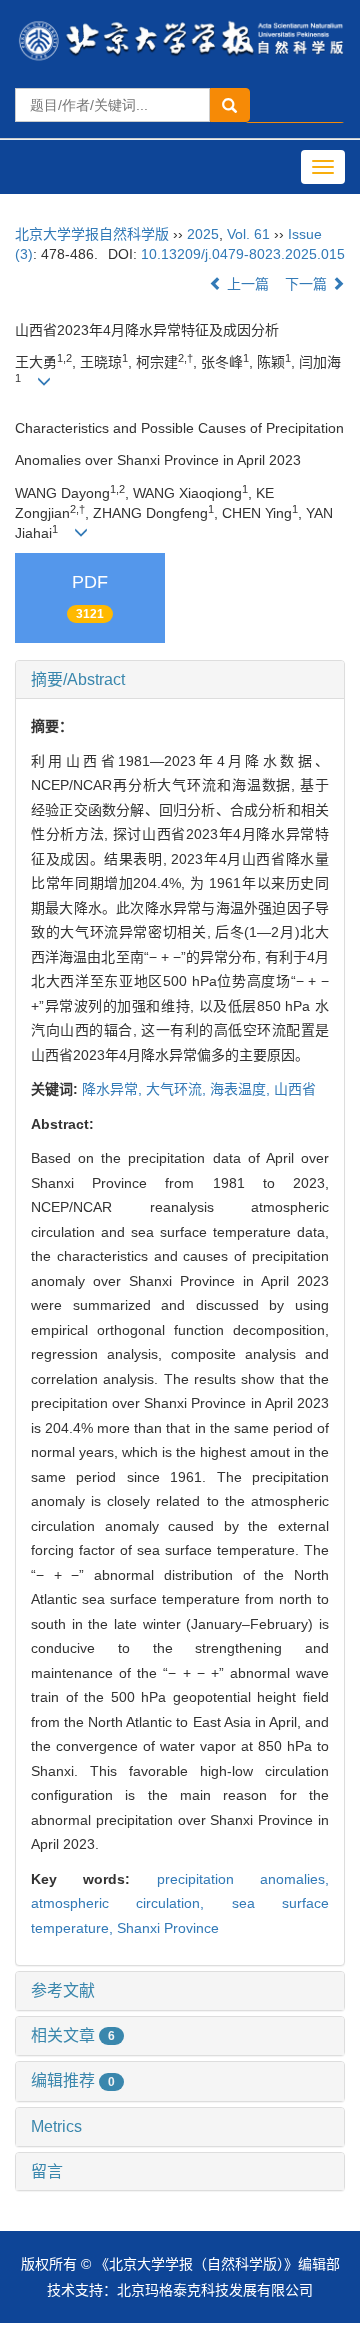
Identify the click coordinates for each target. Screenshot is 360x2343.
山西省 (295, 1089)
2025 (203, 234)
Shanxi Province (168, 1928)
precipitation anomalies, (243, 1879)
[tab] (180, 680)
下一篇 (308, 284)
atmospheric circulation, (131, 1903)
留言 (47, 2171)
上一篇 (246, 284)
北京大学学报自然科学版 (92, 234)
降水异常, (114, 1089)
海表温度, (242, 1089)
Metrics (56, 2126)
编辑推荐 (73, 2080)
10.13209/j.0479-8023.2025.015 (243, 254)
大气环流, (178, 1089)
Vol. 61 (248, 234)
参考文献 (63, 1990)
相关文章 (73, 2035)
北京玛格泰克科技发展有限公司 (215, 2290)
